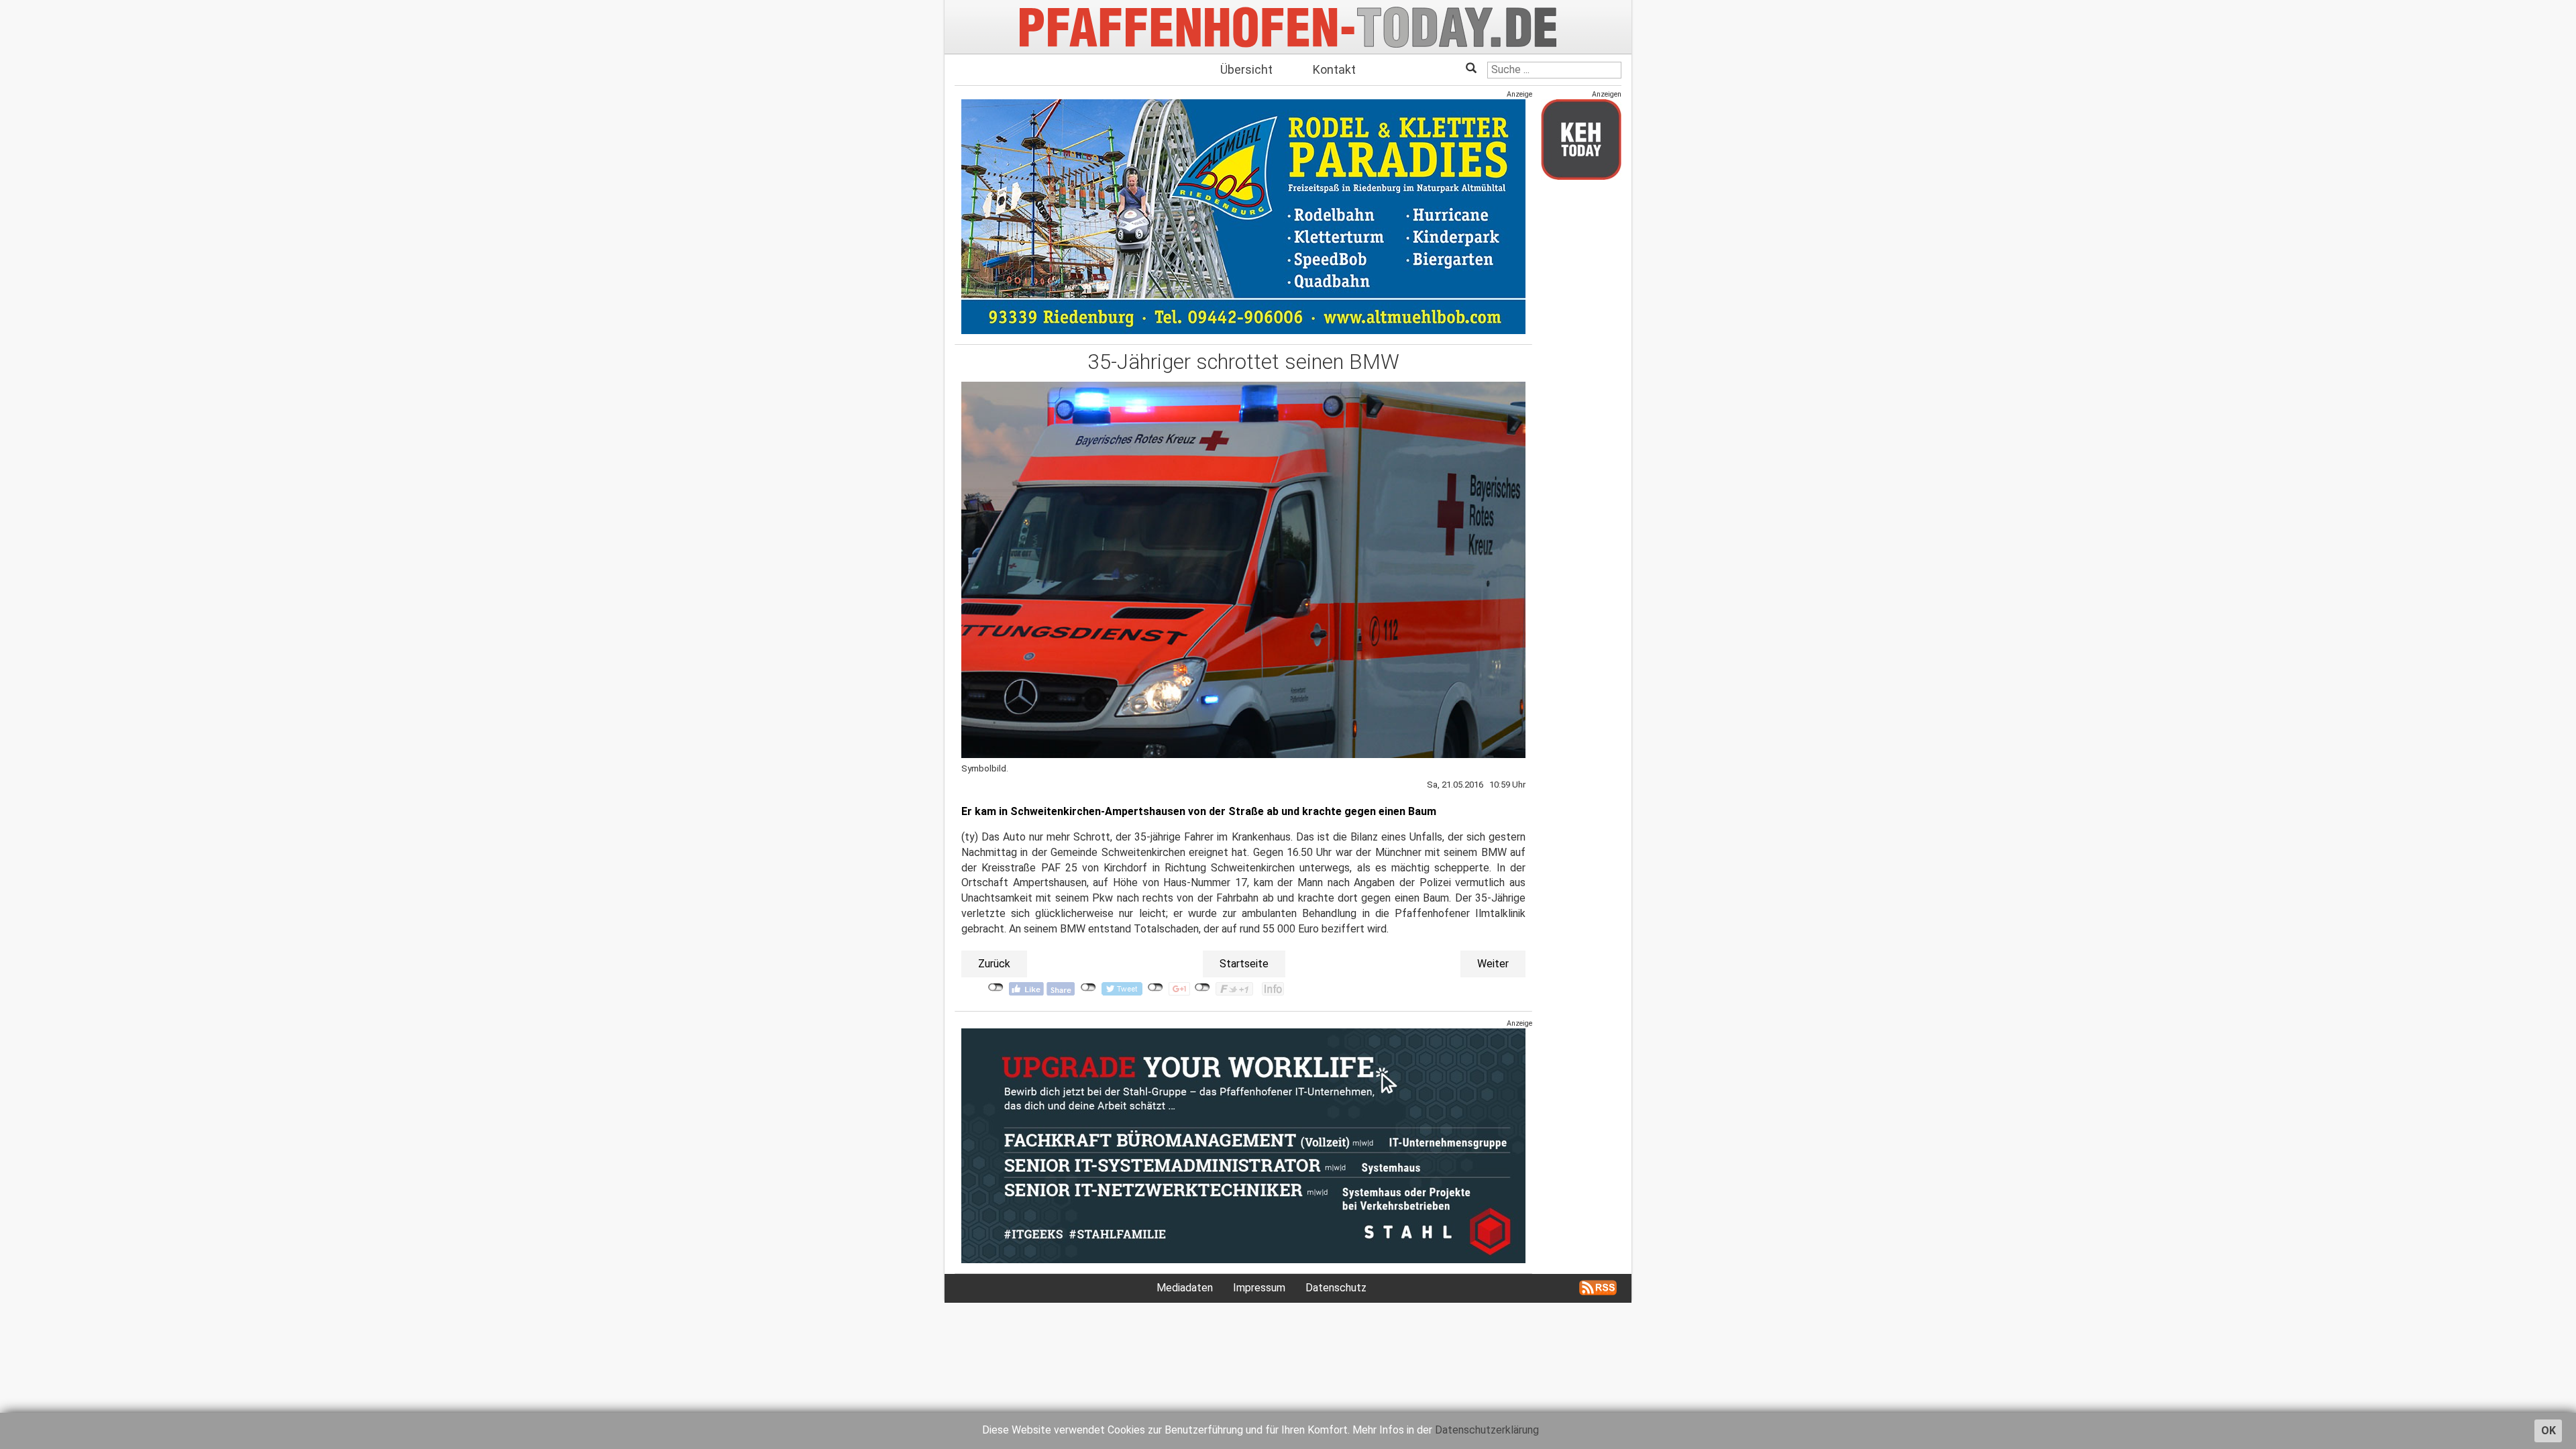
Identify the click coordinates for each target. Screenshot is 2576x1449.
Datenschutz (1336, 1288)
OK (2548, 1431)
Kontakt (1334, 69)
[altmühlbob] (1243, 216)
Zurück (994, 964)
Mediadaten (1185, 1288)
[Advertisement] (1581, 391)
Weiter (1493, 964)
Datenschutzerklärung (1487, 1430)
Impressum (1259, 1288)
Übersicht (1246, 69)
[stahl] (1243, 1145)
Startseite (1244, 964)
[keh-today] (1581, 139)
